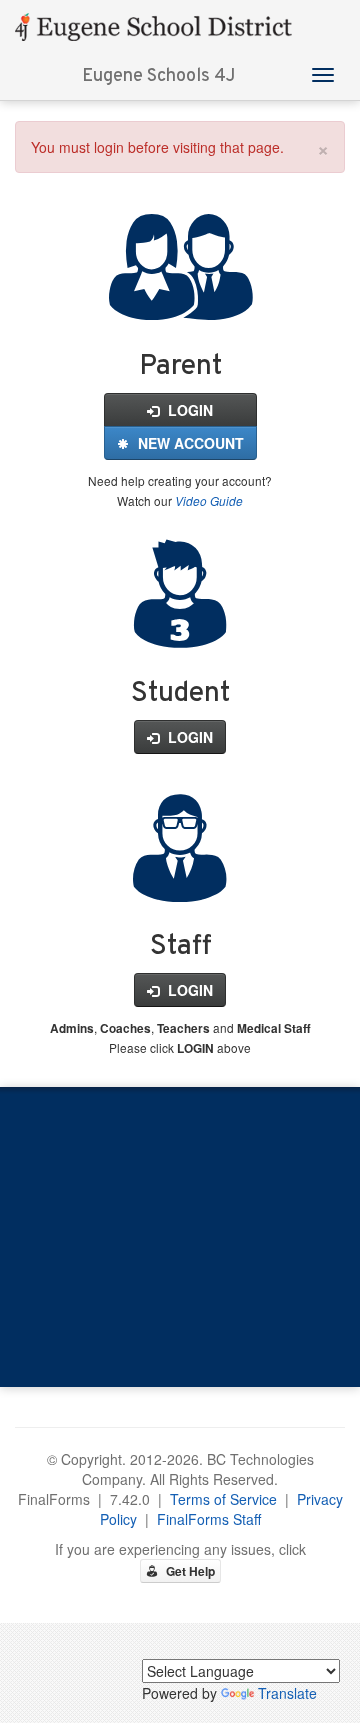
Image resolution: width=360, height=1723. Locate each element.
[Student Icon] (180, 625)
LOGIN (188, 410)
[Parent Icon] (180, 298)
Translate (287, 1693)
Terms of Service (223, 1499)
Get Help (189, 1571)
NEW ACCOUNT (189, 443)
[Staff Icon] (180, 879)
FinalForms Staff (209, 1519)
